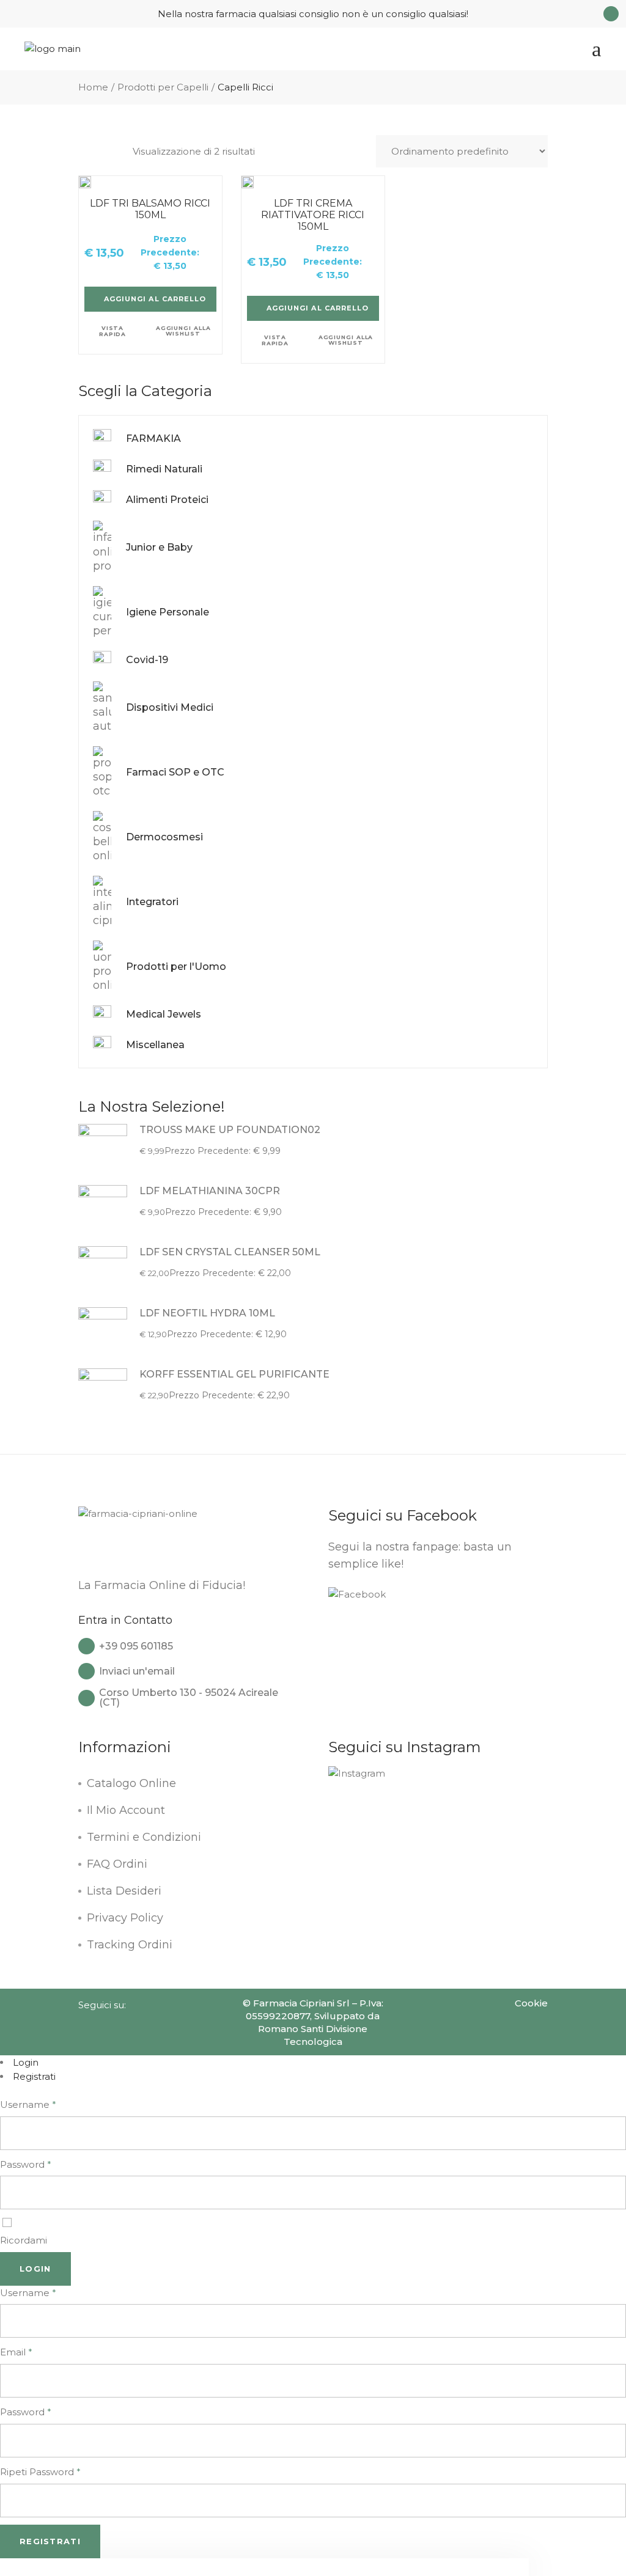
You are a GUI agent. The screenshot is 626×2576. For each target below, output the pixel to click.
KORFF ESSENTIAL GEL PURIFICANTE (234, 1374)
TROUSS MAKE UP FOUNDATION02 (230, 1130)
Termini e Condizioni (144, 1837)
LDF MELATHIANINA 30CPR (210, 1191)
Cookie (531, 2003)
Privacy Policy (125, 1918)
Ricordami (24, 2240)
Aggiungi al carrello (155, 299)
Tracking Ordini (130, 1945)
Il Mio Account (126, 1810)
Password (26, 2164)
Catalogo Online (131, 1783)
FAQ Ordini (117, 1864)
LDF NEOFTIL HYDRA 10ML (207, 1313)
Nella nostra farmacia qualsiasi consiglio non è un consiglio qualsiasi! (313, 14)
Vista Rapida (112, 332)
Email (16, 2352)
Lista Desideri (124, 1891)
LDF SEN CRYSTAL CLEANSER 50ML (230, 1252)
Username (28, 2104)
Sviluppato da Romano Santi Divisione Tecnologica (319, 2029)
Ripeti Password (40, 2472)
